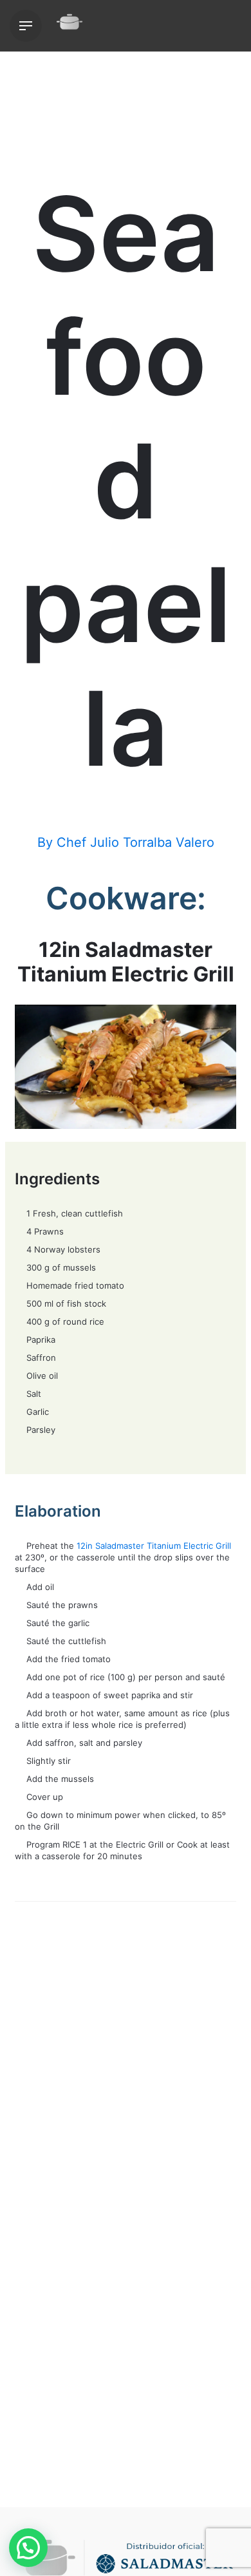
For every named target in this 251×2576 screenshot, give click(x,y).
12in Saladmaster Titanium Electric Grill (154, 1546)
